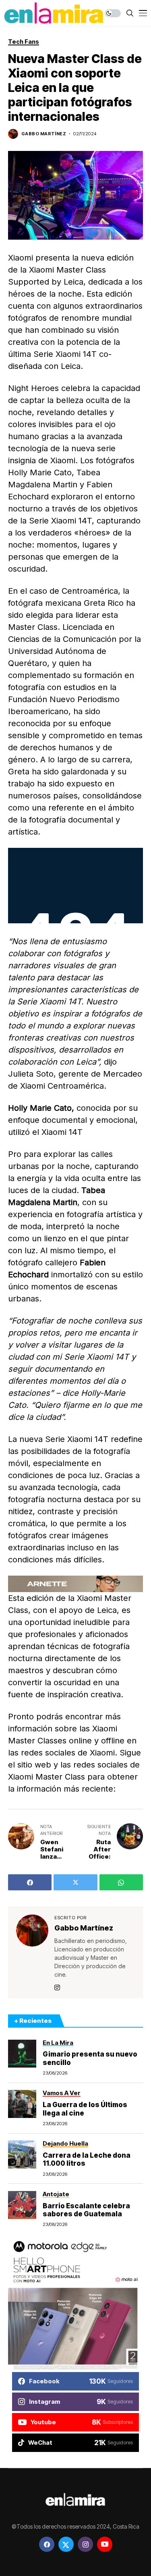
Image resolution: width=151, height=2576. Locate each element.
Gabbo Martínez (44, 134)
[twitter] (66, 2544)
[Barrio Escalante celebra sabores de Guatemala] (22, 2205)
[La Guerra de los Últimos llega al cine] (22, 2104)
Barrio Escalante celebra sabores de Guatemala (86, 2210)
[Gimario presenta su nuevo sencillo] (22, 2054)
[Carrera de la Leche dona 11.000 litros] (22, 2154)
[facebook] (47, 2544)
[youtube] (105, 2544)
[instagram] (85, 2544)
